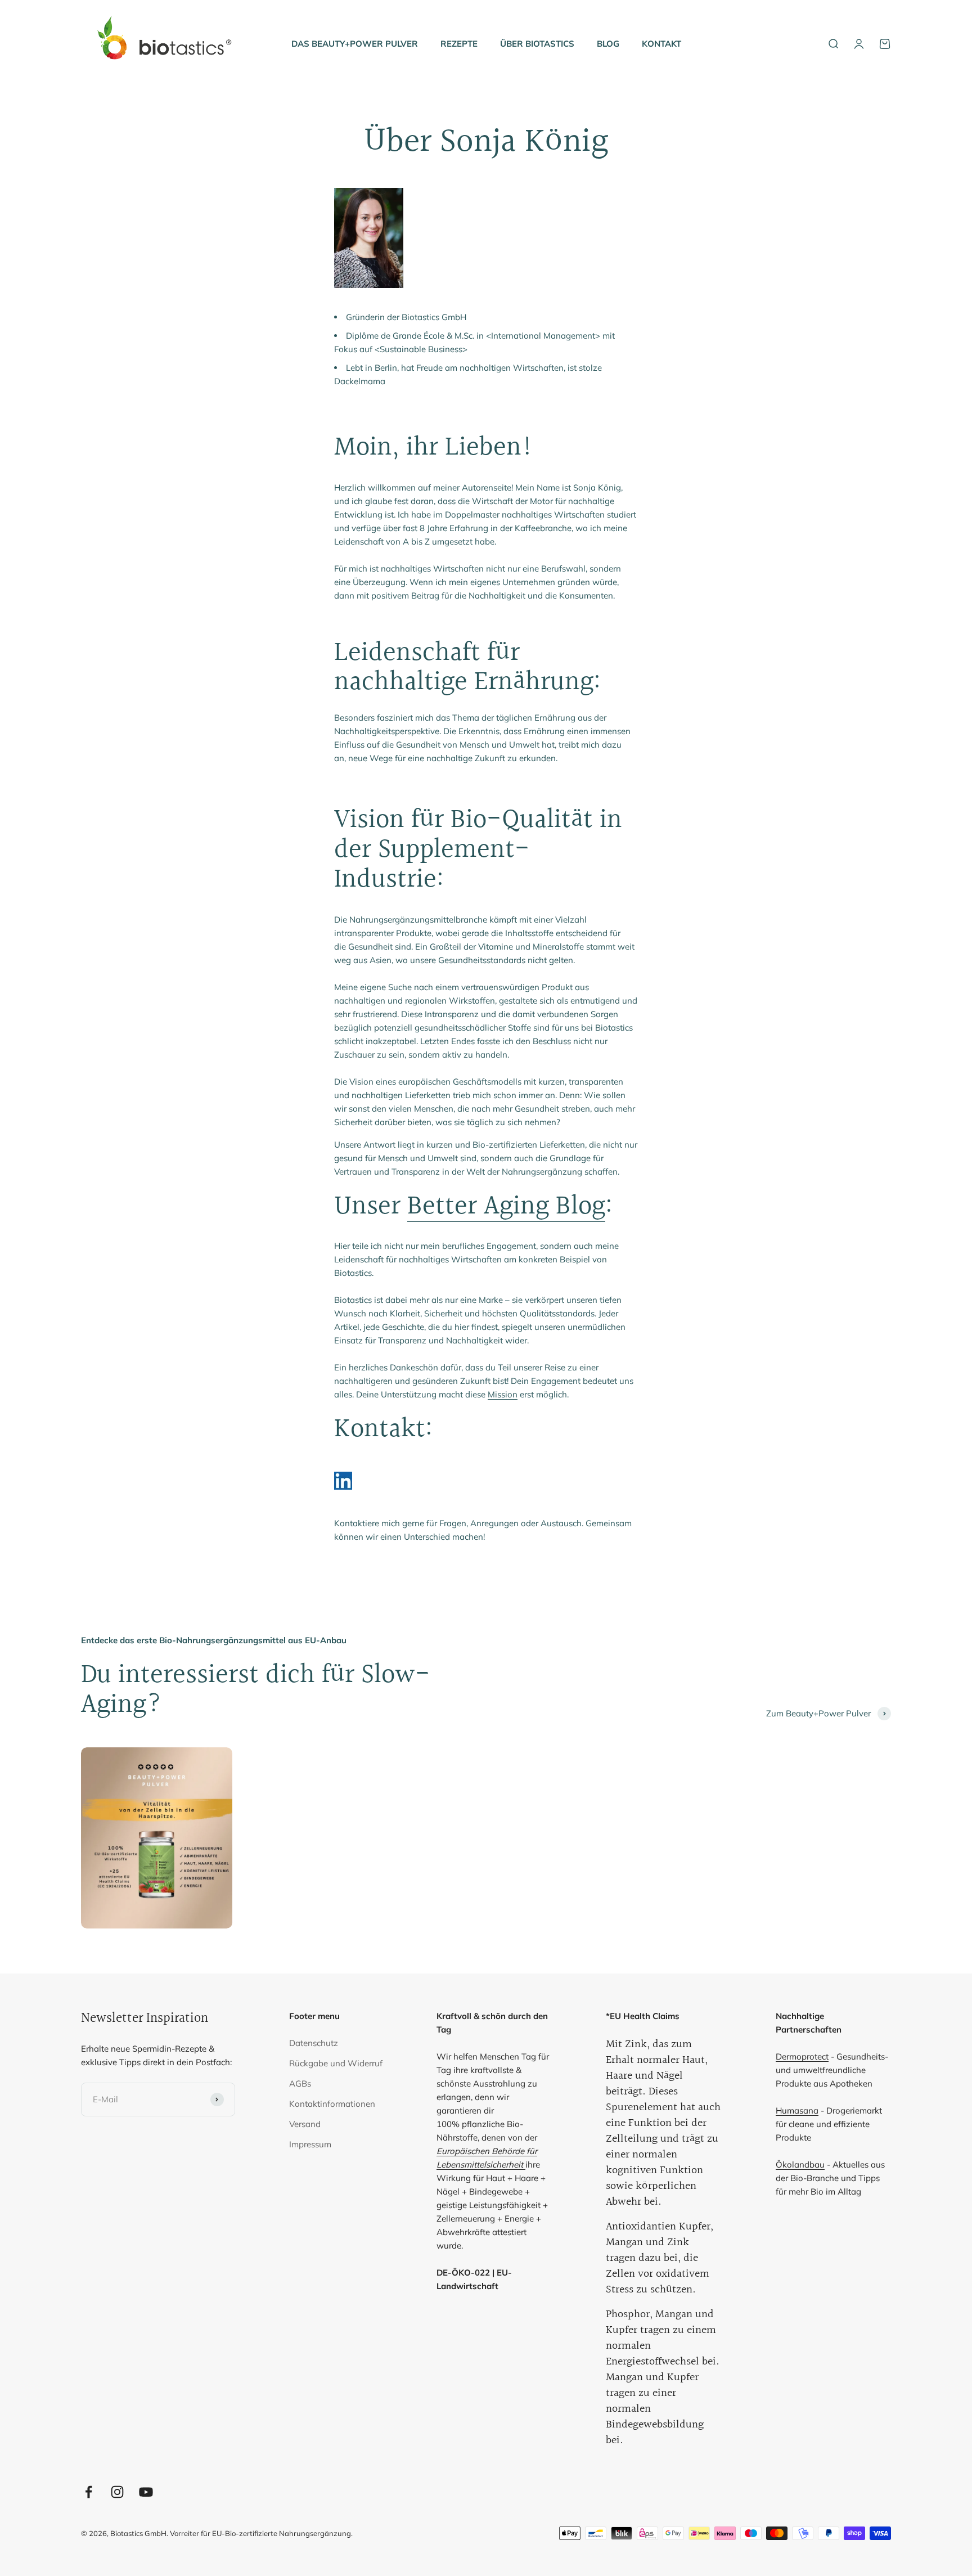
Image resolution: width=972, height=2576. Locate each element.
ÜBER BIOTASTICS (537, 44)
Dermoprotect (802, 2056)
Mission (503, 1394)
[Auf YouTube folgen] (146, 2492)
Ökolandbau (800, 2164)
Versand (305, 2124)
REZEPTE (459, 44)
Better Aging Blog (506, 1206)
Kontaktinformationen (332, 2104)
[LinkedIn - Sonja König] (486, 1481)
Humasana (797, 2110)
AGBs (300, 2083)
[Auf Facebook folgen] (89, 2492)
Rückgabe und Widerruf (336, 2063)
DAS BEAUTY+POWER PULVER (355, 44)
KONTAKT (661, 44)
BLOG (608, 44)
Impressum (310, 2144)
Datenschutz (314, 2043)
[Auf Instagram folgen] (117, 2492)
